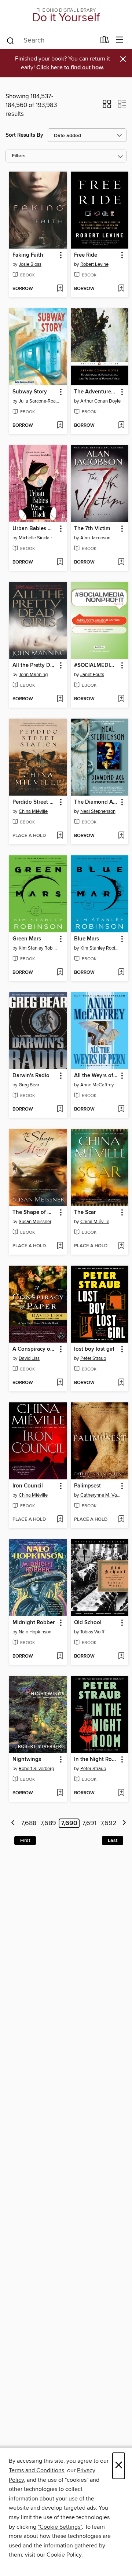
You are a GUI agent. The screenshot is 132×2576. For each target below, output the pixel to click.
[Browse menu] (120, 40)
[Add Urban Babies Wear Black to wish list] (60, 562)
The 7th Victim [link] (92, 529)
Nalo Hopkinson (35, 1632)
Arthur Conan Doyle (100, 401)
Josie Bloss (30, 264)
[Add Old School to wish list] (121, 1656)
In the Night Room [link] (96, 1759)
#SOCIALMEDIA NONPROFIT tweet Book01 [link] (96, 665)
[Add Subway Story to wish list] (60, 426)
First (25, 1841)
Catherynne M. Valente (101, 1495)
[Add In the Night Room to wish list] (121, 1793)
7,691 (89, 1823)
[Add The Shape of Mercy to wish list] (60, 1246)
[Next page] (124, 1823)
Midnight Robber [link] (34, 1623)
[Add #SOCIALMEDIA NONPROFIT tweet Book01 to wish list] (121, 699)
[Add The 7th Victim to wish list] (121, 562)
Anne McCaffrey (97, 1085)
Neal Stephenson (98, 811)
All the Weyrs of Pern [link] (96, 1076)
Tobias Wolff (92, 1632)
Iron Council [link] (28, 1486)
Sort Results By (24, 135)
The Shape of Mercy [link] (35, 1212)
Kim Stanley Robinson (39, 948)
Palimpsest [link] (87, 1486)
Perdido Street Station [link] (35, 802)
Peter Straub (93, 1358)
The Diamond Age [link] (96, 802)
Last (113, 1841)
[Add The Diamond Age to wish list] (121, 836)
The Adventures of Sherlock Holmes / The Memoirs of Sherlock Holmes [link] (96, 392)
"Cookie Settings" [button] (60, 2527)
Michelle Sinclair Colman (39, 538)
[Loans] (105, 41)
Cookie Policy (64, 2555)
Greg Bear (29, 1085)
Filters (19, 156)
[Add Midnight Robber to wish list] (60, 1656)
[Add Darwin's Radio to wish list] (60, 1109)
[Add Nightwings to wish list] (60, 1793)
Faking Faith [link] (28, 255)
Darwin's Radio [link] (31, 1076)
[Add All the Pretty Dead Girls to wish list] (60, 699)
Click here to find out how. (70, 68)
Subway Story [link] (30, 392)
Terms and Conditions (36, 2470)
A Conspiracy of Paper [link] (35, 1349)
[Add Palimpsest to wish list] (121, 1520)
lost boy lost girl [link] (94, 1349)
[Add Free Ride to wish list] (121, 289)
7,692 (109, 1823)
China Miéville (33, 811)
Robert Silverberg (36, 1769)
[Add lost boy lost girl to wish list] (121, 1383)
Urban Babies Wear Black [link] (35, 529)
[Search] (10, 40)
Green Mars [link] (27, 939)
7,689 (48, 1823)
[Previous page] (13, 1823)
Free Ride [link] (86, 255)
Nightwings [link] (27, 1759)
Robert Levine (94, 264)
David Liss (29, 1358)
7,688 (29, 1823)
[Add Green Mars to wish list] (60, 973)
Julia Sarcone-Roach (39, 401)
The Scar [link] (85, 1212)
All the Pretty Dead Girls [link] (35, 665)
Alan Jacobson (95, 538)
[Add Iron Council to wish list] (60, 1520)
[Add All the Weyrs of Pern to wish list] (121, 1109)
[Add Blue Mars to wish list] (121, 973)
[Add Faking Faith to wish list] (60, 289)
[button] (107, 106)
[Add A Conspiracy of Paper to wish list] (60, 1383)
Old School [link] (88, 1623)
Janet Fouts (92, 675)
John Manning (33, 675)
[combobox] (51, 41)
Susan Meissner (35, 1222)
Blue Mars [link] (87, 939)
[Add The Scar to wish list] (121, 1246)
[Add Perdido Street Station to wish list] (60, 836)
